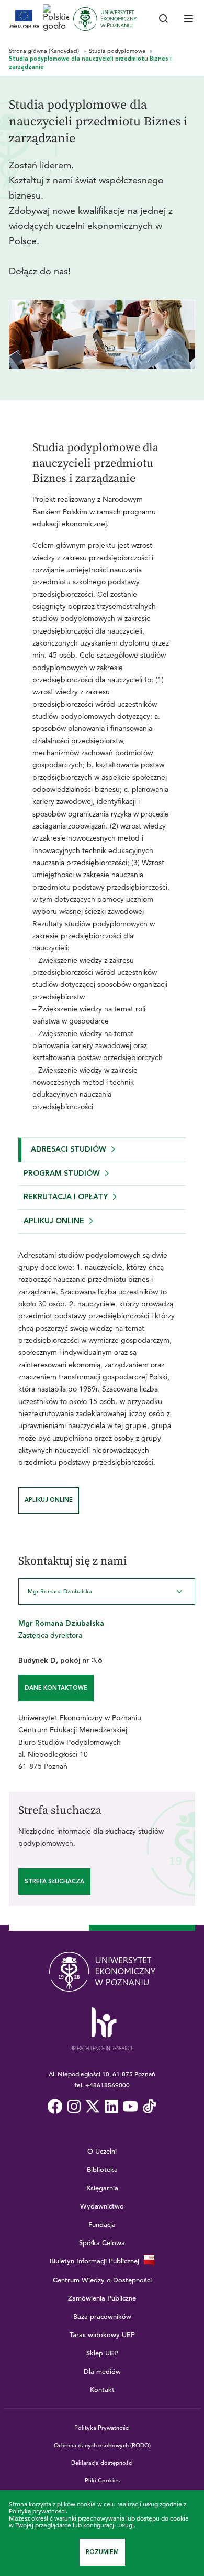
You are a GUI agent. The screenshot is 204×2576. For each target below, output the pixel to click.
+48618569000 (107, 2085)
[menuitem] (55, 2107)
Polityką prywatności (37, 2511)
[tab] (102, 1150)
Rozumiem (102, 2552)
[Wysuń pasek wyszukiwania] (164, 19)
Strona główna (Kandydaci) (45, 51)
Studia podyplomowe (118, 51)
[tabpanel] (102, 1374)
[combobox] (107, 1591)
